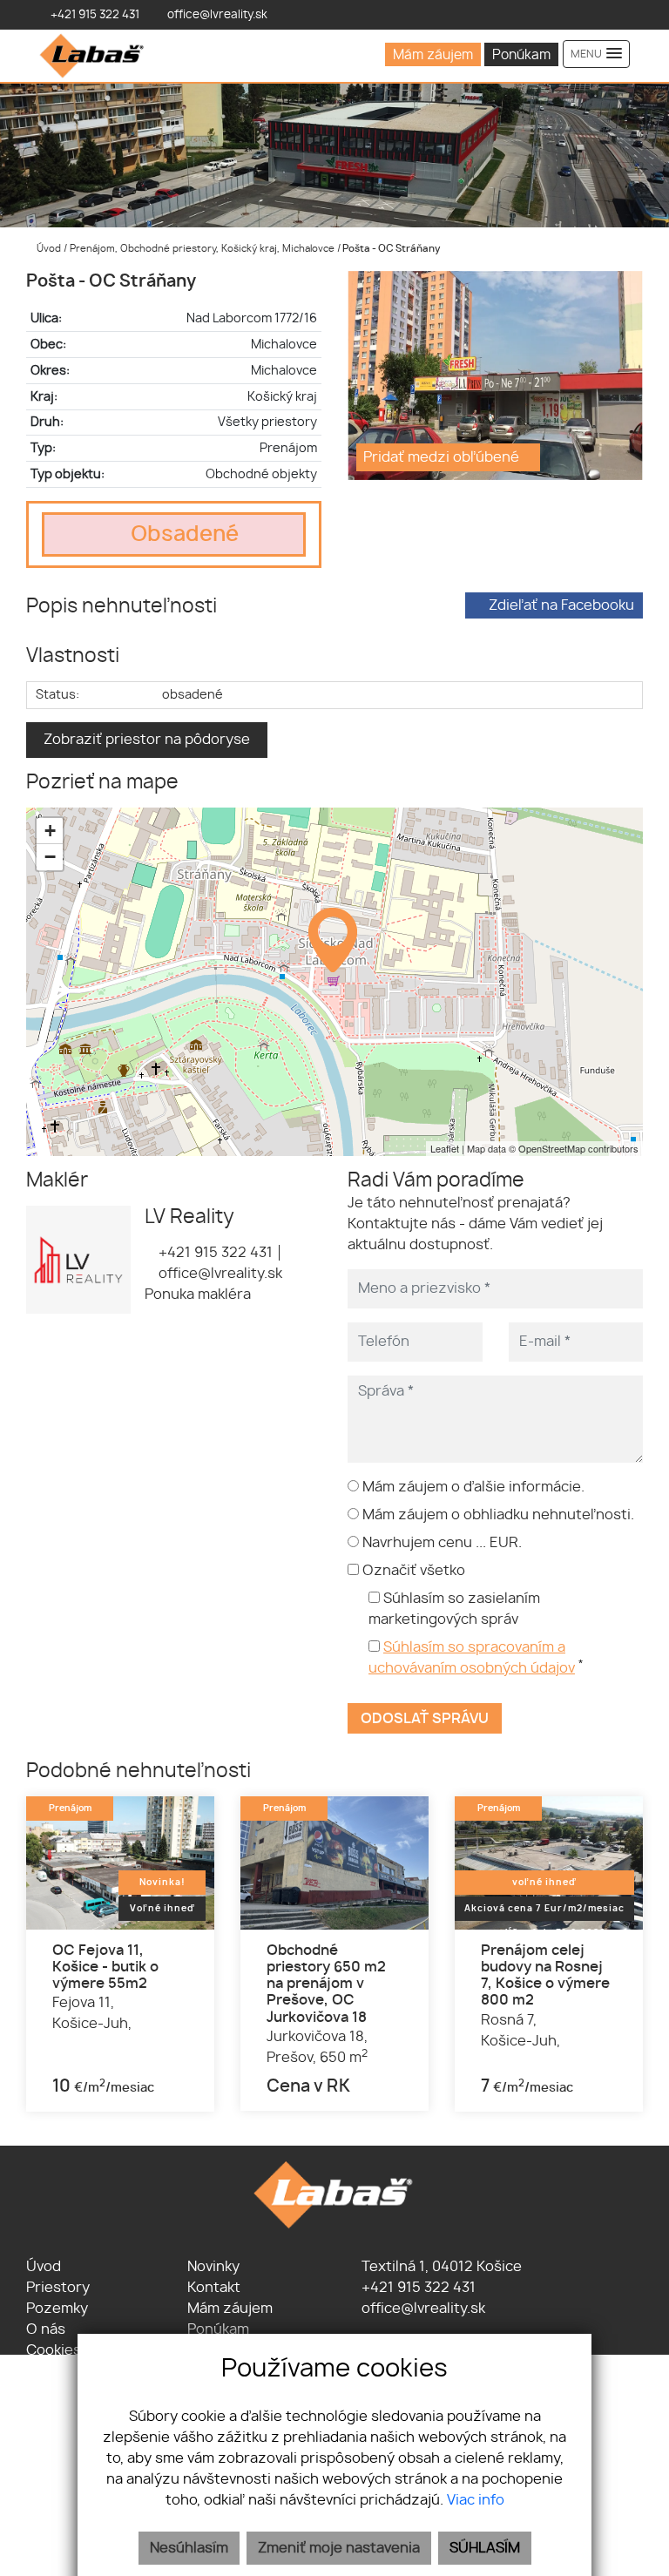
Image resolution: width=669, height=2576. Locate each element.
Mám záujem (433, 55)
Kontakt (214, 2288)
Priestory (58, 2288)
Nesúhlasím (189, 2548)
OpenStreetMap (552, 1148)
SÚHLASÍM (485, 2548)
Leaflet (445, 1148)
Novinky (213, 2267)
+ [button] (50, 831)
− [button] (50, 857)
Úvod (47, 249)
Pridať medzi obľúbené (443, 457)
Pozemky (57, 2309)
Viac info (476, 2500)
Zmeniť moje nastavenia (339, 2548)
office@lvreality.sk (219, 1274)
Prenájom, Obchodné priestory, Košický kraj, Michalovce (203, 249)
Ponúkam (521, 55)
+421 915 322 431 (214, 1253)
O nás (46, 2329)
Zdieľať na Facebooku (561, 605)
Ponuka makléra (198, 1295)
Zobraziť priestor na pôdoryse (147, 740)
